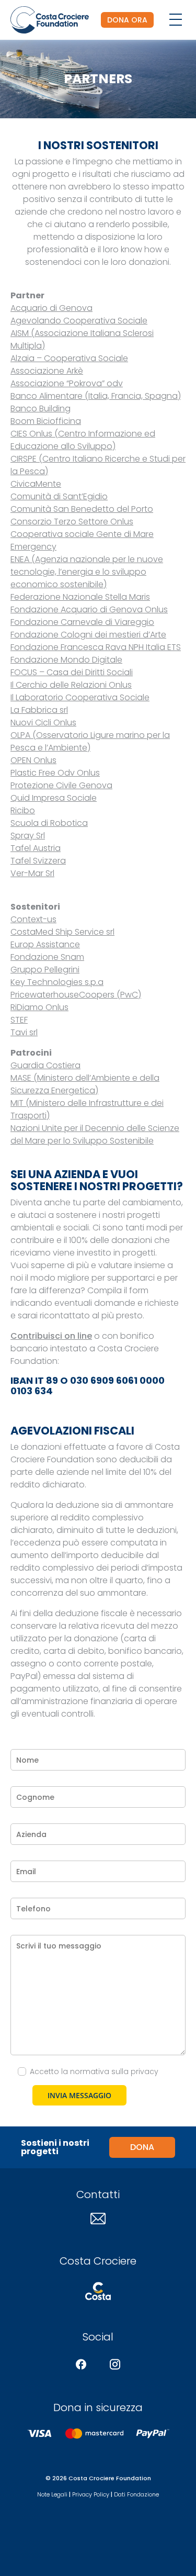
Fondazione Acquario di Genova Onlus (89, 609)
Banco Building (41, 408)
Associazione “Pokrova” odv (67, 383)
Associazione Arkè (47, 371)
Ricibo (23, 810)
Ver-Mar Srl (32, 873)
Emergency (33, 547)
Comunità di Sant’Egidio (59, 496)
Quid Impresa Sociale (54, 798)
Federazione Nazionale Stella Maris (80, 597)
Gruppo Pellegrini (45, 970)
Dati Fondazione (136, 2494)
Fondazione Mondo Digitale (66, 660)
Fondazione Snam (47, 957)
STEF (19, 1020)
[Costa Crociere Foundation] (50, 20)
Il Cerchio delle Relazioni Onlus (71, 685)
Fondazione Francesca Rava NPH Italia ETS (96, 647)
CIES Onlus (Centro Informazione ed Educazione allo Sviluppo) (83, 440)
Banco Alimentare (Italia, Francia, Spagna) (96, 396)
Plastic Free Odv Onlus (55, 773)
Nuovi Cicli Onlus (43, 723)
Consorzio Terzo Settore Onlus (72, 522)
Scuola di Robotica (49, 823)
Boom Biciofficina (46, 421)
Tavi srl (24, 1032)
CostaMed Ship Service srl (62, 932)
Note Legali (52, 2494)
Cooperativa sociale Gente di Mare (82, 534)
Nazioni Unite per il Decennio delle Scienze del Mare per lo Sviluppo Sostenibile (95, 1134)
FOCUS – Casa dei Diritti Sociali (72, 672)
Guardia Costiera (45, 1065)
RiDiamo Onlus (39, 1007)
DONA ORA (127, 20)
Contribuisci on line (51, 1336)
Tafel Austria (36, 848)
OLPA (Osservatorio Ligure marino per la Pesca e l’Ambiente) (90, 741)
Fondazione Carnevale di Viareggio (82, 622)
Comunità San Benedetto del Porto (82, 509)
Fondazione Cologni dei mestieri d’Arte (88, 635)
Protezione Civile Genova (61, 785)
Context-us (33, 919)
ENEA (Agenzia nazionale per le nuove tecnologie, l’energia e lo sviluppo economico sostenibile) (87, 572)
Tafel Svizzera (38, 861)
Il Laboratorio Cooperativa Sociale (80, 697)
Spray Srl (28, 836)
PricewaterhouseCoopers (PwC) (76, 995)
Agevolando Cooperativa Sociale (79, 321)
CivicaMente (36, 484)
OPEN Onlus (33, 760)
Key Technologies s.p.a (57, 982)
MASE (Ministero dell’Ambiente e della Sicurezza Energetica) (85, 1084)
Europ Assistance (45, 944)
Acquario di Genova (51, 308)
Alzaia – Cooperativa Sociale (69, 358)
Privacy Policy (91, 2494)
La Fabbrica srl (39, 710)
